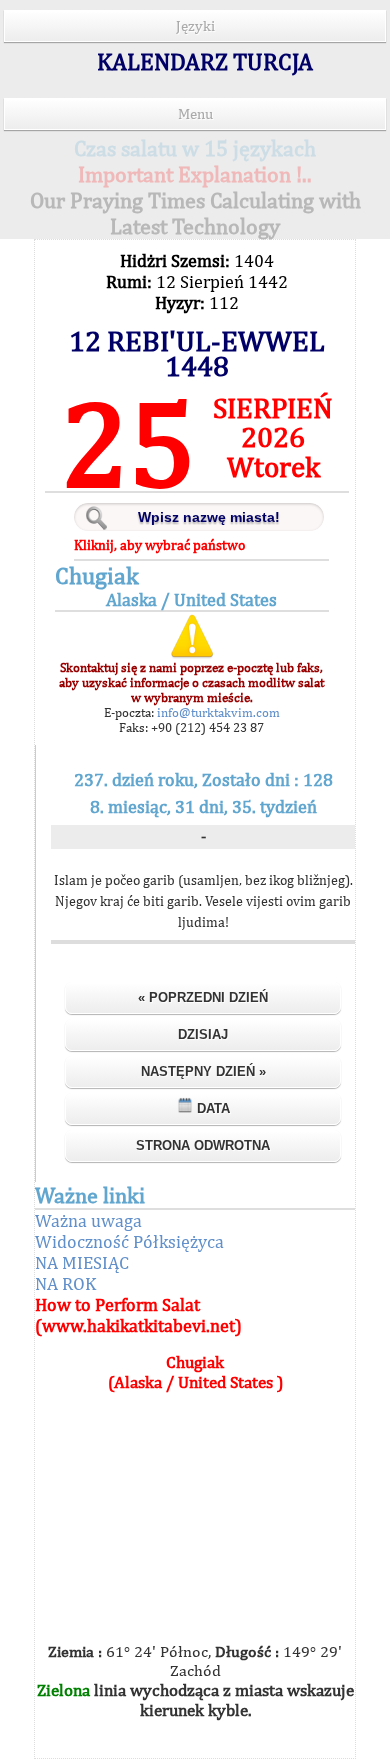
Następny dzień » (203, 1071)
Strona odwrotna (203, 1145)
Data (211, 1108)
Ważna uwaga (88, 1220)
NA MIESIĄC (82, 1262)
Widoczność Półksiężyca (129, 1241)
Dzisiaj (203, 1034)
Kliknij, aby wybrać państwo (159, 545)
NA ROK (65, 1283)
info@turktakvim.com (217, 712)
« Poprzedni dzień (203, 997)
